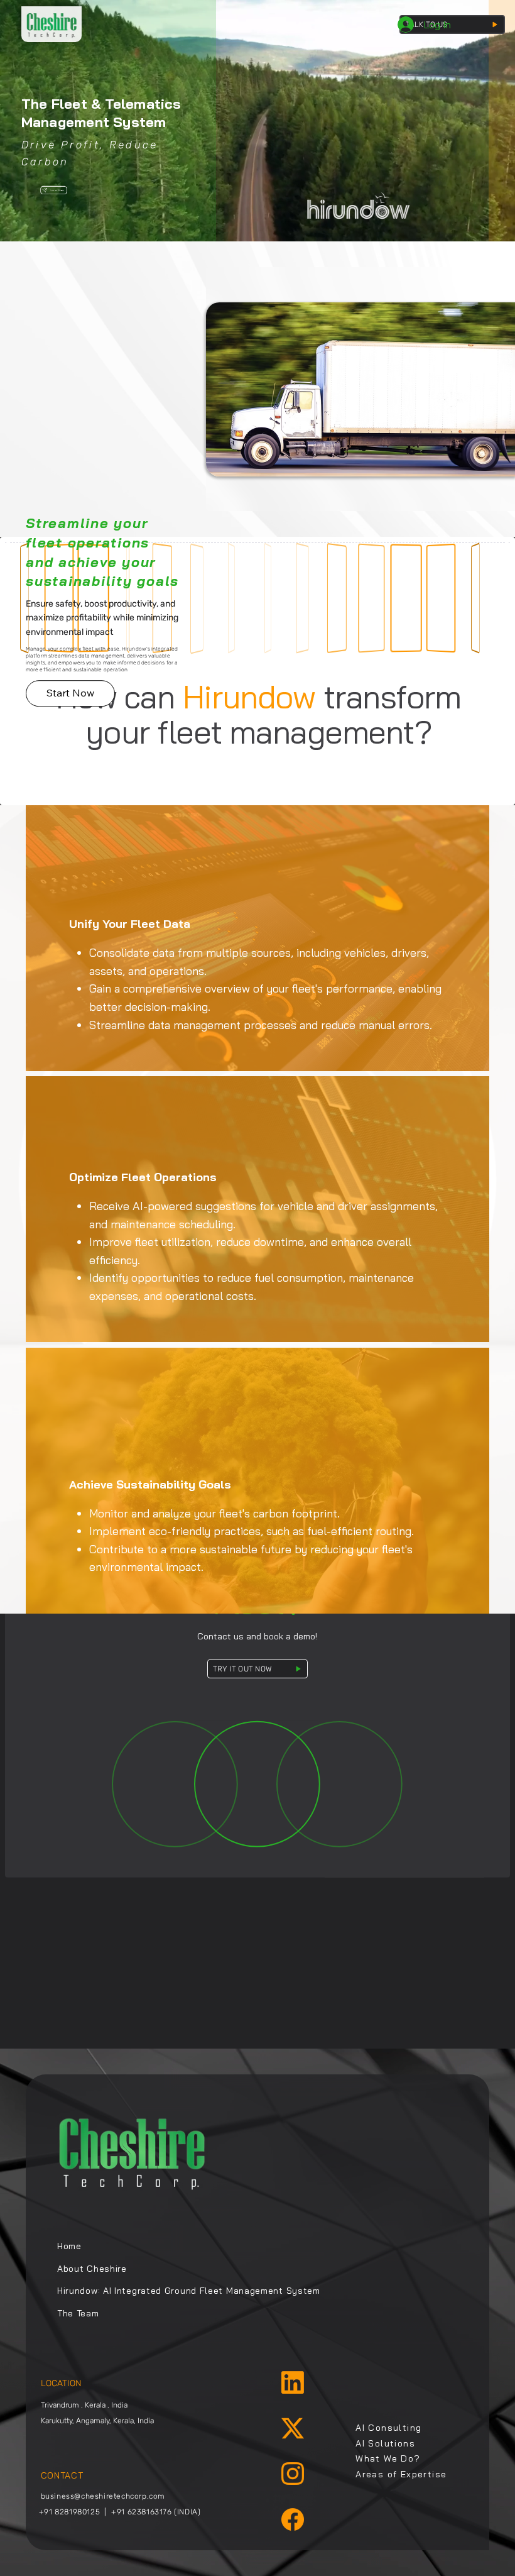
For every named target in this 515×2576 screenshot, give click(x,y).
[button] (70, 693)
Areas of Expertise (401, 2474)
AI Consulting (388, 2428)
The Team (78, 2313)
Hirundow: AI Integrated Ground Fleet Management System (189, 2291)
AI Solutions (385, 2443)
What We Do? (388, 2458)
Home (69, 2246)
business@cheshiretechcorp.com (103, 2496)
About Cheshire (92, 2269)
